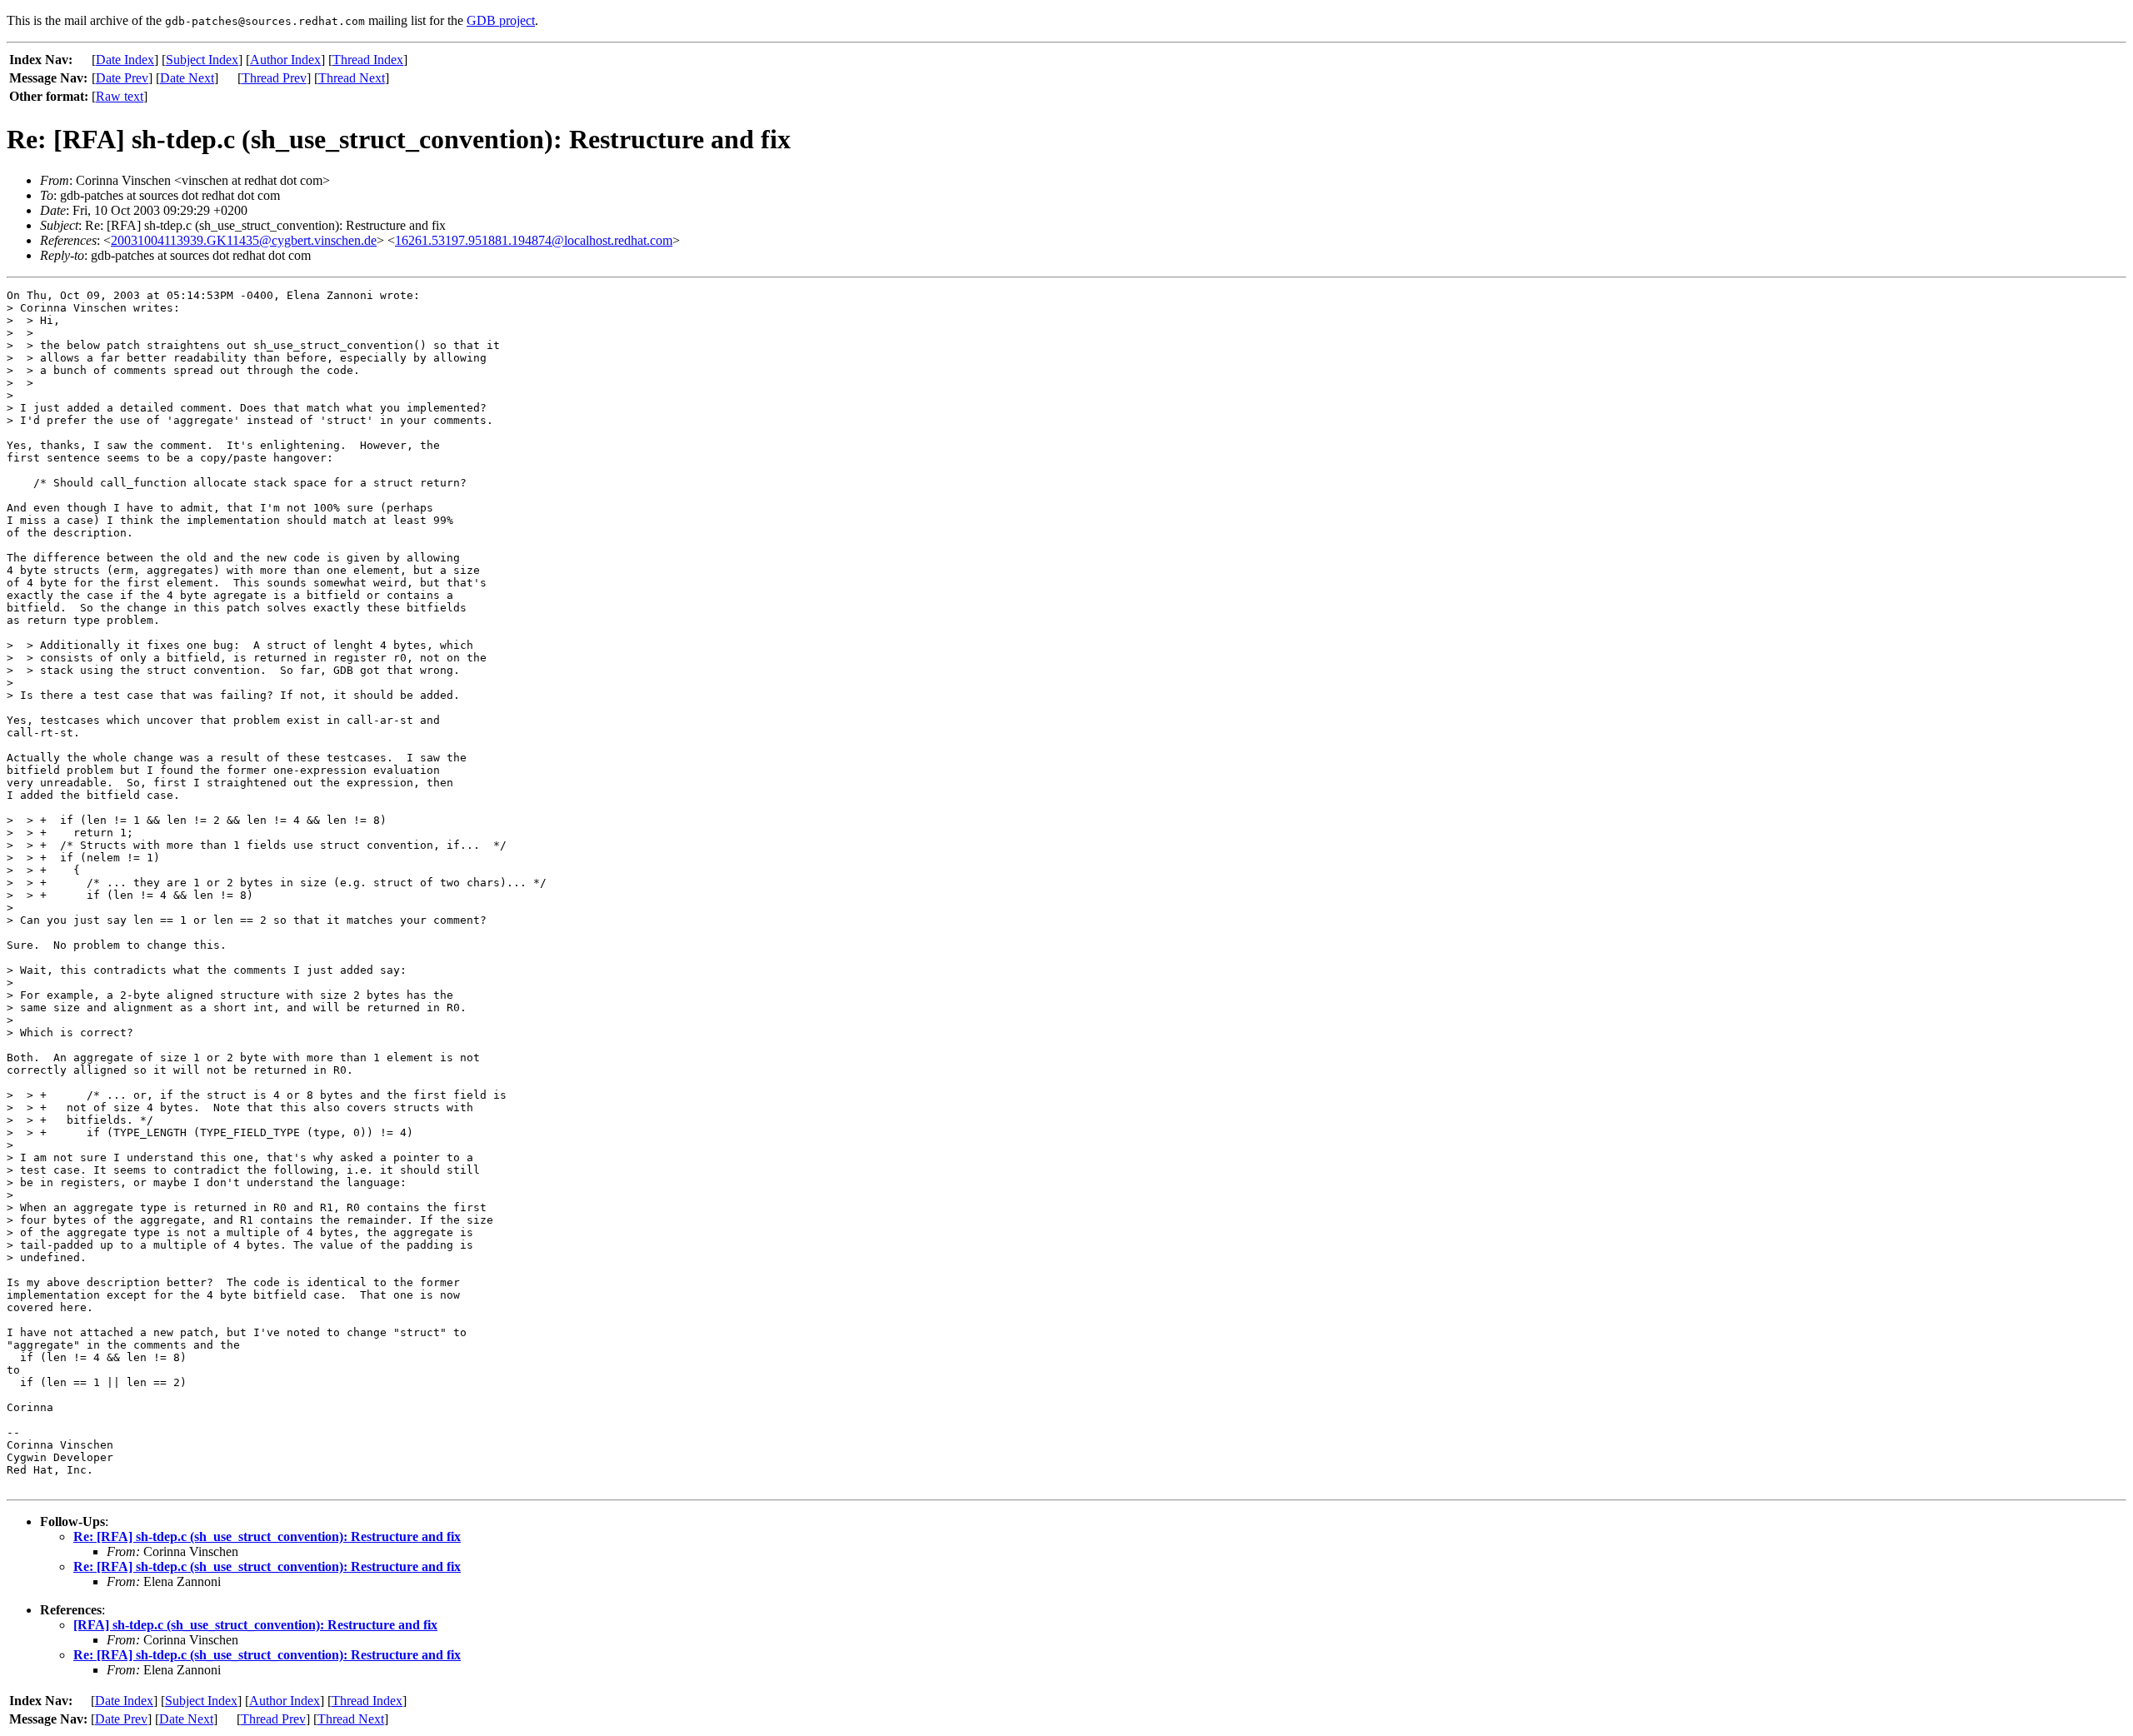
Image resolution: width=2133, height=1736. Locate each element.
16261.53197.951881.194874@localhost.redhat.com (534, 240)
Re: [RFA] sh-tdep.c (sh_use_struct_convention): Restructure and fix (267, 1536)
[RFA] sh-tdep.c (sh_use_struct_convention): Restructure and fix (255, 1625)
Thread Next (352, 78)
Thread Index (368, 60)
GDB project (501, 20)
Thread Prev (274, 78)
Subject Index (202, 60)
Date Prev (122, 78)
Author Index (285, 60)
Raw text (120, 96)
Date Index (125, 60)
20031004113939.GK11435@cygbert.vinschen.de (244, 240)
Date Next (187, 78)
